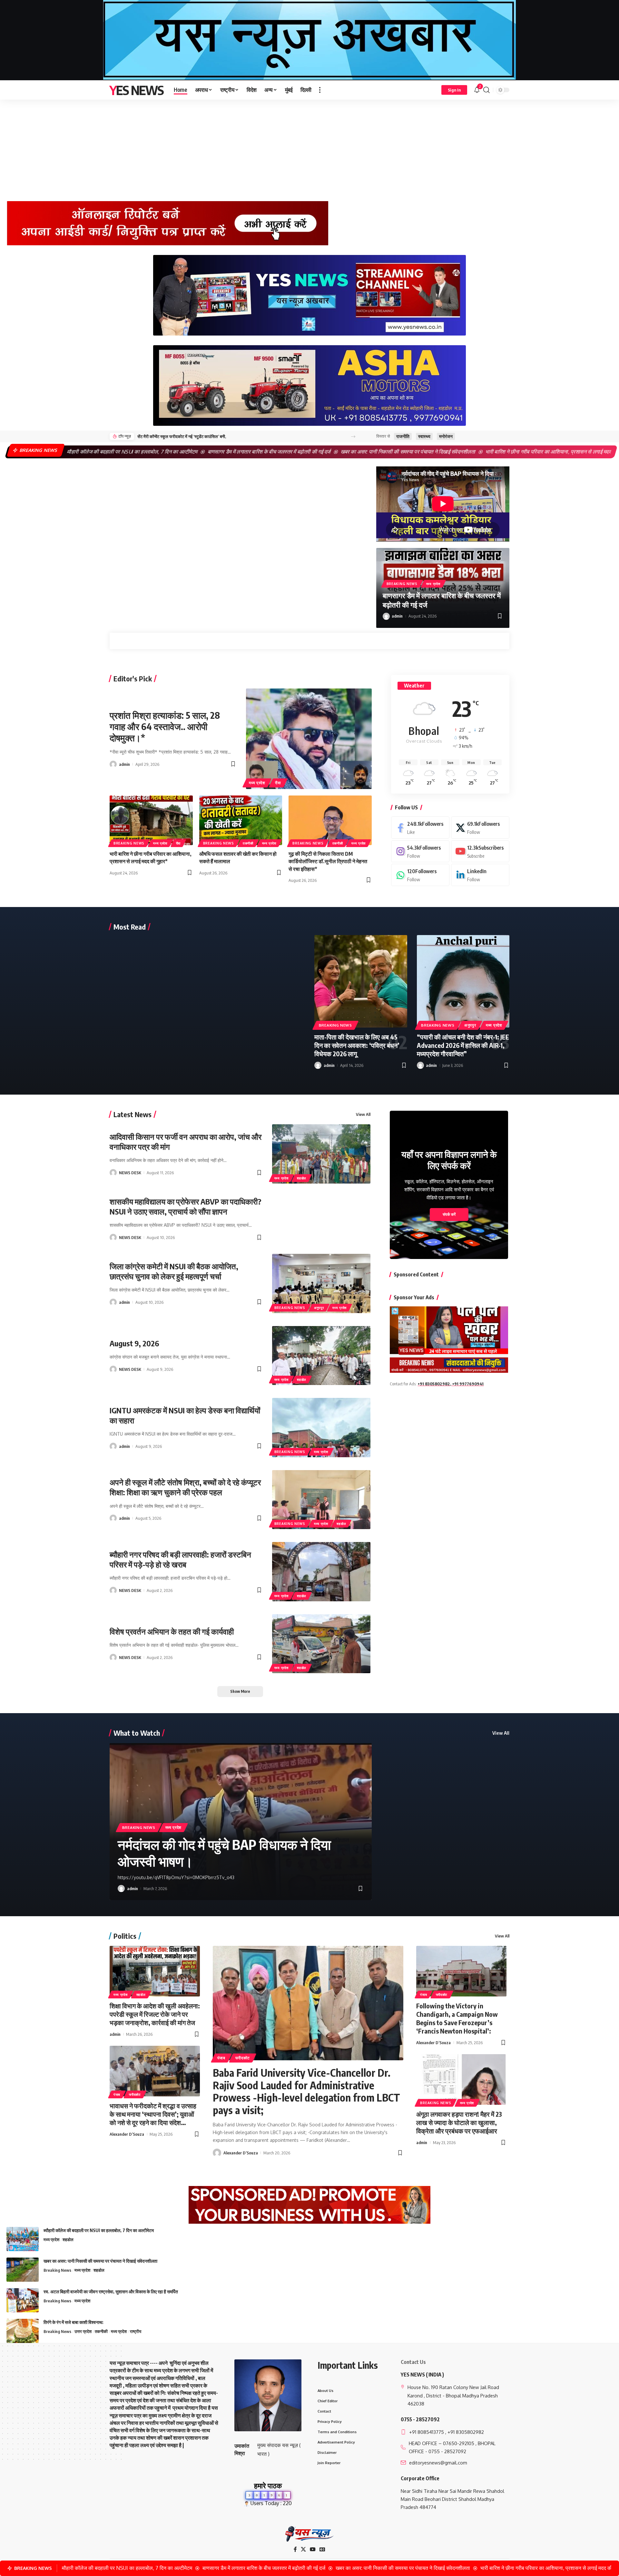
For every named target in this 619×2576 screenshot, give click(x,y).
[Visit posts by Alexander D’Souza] (217, 2153)
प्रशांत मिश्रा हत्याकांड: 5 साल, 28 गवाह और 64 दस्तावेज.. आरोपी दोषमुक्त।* (165, 726)
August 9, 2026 (134, 1343)
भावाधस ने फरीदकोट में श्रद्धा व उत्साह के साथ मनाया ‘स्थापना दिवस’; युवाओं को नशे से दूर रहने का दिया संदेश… (153, 2114)
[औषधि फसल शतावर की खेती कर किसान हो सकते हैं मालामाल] (241, 820)
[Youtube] (480, 851)
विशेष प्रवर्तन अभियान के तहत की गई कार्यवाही (172, 1631)
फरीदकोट (135, 2094)
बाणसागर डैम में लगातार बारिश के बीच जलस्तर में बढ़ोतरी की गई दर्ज (140, 452)
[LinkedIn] (480, 875)
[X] (480, 828)
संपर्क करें (449, 1215)
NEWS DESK (130, 1173)
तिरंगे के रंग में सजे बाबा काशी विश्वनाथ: (74, 2322)
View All (363, 1114)
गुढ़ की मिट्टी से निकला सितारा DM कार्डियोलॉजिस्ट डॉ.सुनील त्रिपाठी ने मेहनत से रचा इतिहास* (328, 861)
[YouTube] (313, 2549)
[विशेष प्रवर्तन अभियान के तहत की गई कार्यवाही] (321, 1644)
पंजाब (117, 2094)
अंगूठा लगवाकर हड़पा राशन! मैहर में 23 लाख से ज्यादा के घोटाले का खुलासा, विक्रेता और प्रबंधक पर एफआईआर (459, 2122)
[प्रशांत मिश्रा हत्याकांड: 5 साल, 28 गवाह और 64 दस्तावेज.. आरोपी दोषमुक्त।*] (309, 739)
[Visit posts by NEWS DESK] (113, 1173)
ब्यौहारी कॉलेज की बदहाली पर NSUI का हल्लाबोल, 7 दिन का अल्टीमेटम (99, 2230)
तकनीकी (248, 843)
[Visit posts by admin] (386, 616)
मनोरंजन (446, 436)
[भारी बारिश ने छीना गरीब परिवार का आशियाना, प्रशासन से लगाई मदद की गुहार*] (151, 820)
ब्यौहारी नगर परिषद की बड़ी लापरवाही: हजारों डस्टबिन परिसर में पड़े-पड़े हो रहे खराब (180, 1559)
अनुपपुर (470, 1025)
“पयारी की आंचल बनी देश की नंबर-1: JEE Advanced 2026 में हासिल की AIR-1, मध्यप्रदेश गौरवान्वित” (463, 1045)
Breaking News (402, 584)
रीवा (278, 783)
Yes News (137, 90)
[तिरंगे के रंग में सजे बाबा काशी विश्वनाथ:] (23, 2331)
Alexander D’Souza (127, 2134)
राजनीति (403, 436)
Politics (125, 1936)
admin (397, 616)
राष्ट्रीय (136, 2331)
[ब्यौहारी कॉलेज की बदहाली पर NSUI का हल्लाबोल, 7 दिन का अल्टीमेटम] (23, 2239)
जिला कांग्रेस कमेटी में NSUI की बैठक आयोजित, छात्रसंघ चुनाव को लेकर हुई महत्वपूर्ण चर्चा (174, 1271)
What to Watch (137, 1733)
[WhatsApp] (420, 875)
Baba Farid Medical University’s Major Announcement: (186, 436)
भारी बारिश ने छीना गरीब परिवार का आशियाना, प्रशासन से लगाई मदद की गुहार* (429, 452)
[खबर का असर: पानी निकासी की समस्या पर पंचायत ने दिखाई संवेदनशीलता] (23, 2270)
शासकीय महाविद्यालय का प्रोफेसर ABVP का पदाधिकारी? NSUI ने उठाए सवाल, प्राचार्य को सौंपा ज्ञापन (186, 1206)
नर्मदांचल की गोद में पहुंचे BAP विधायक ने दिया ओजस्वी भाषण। (224, 1853)
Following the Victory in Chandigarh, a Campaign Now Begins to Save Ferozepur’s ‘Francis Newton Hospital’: (457, 2018)
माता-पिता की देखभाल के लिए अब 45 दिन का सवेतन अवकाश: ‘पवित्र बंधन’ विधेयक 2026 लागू (357, 1045)
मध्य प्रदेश (433, 584)
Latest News (133, 1114)
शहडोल (302, 1178)
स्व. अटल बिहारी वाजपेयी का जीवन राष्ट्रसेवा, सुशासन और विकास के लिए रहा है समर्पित (111, 2292)
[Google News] (322, 2549)
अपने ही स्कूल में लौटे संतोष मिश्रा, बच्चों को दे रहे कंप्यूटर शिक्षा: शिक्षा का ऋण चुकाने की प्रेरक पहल (185, 1487)
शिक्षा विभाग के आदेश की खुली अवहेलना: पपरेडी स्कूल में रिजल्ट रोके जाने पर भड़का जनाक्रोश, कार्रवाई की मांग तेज (155, 2014)
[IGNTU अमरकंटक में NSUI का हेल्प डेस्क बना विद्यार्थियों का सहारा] (321, 1427)
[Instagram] (420, 851)
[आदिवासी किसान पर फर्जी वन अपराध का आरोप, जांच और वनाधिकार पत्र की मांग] (321, 1154)
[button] (320, 90)
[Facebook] (420, 828)
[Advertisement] (309, 148)
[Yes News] (309, 2534)
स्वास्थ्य (424, 436)
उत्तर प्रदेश (83, 2331)
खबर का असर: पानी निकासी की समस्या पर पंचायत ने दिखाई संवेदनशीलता (279, 452)
